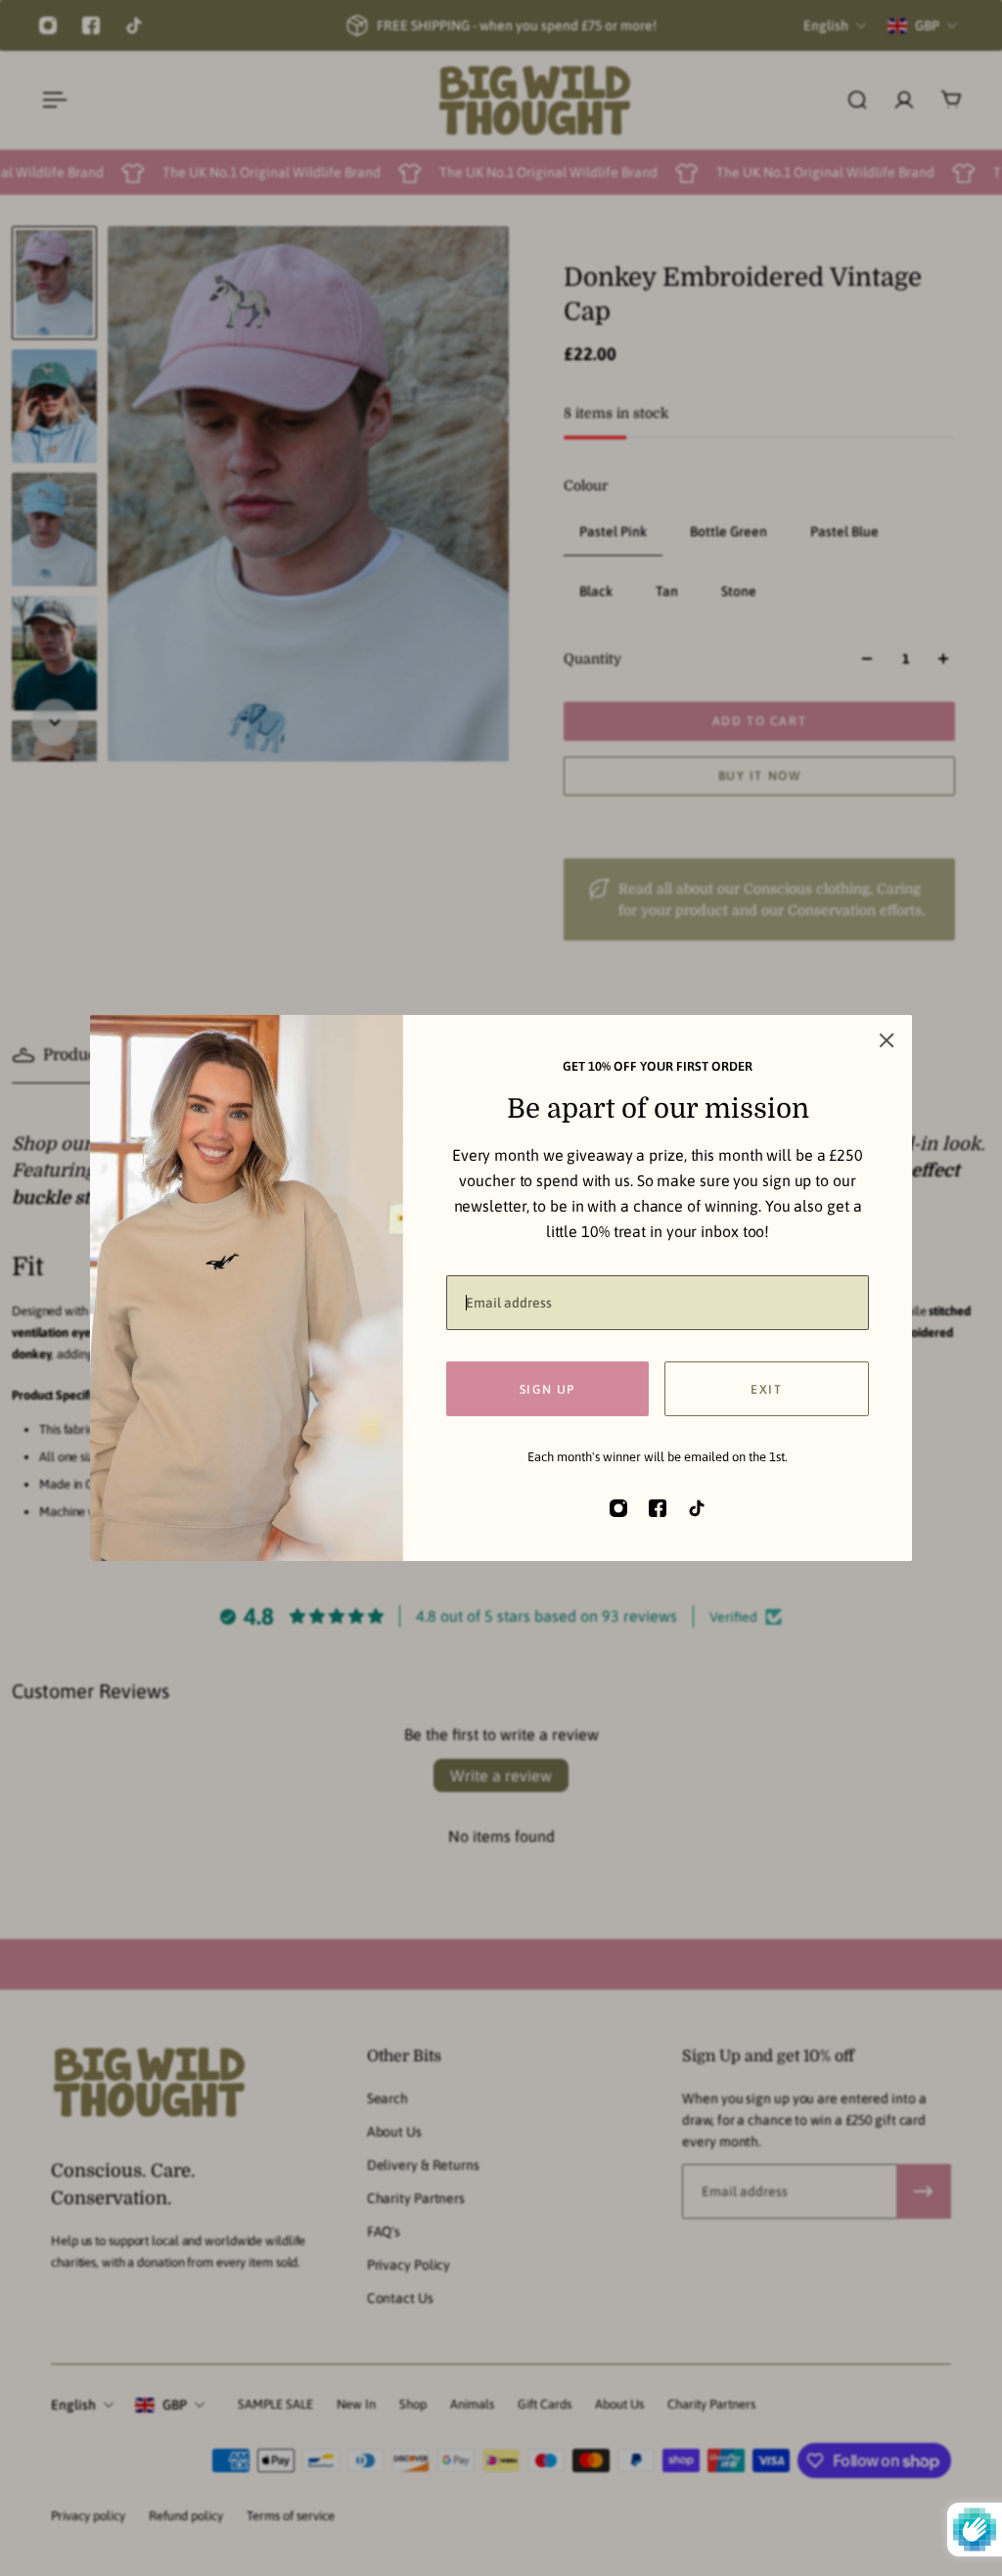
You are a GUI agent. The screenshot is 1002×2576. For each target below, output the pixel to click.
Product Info (90, 1055)
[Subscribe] (924, 2191)
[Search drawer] (857, 100)
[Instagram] (48, 25)
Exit (766, 1389)
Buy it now (760, 776)
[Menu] (51, 100)
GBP (175, 2405)
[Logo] (534, 100)
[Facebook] (91, 25)
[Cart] (951, 100)
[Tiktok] (134, 25)
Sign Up (547, 1389)
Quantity (592, 659)
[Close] (887, 1040)
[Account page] (904, 100)
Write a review (501, 1775)
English (73, 2405)
